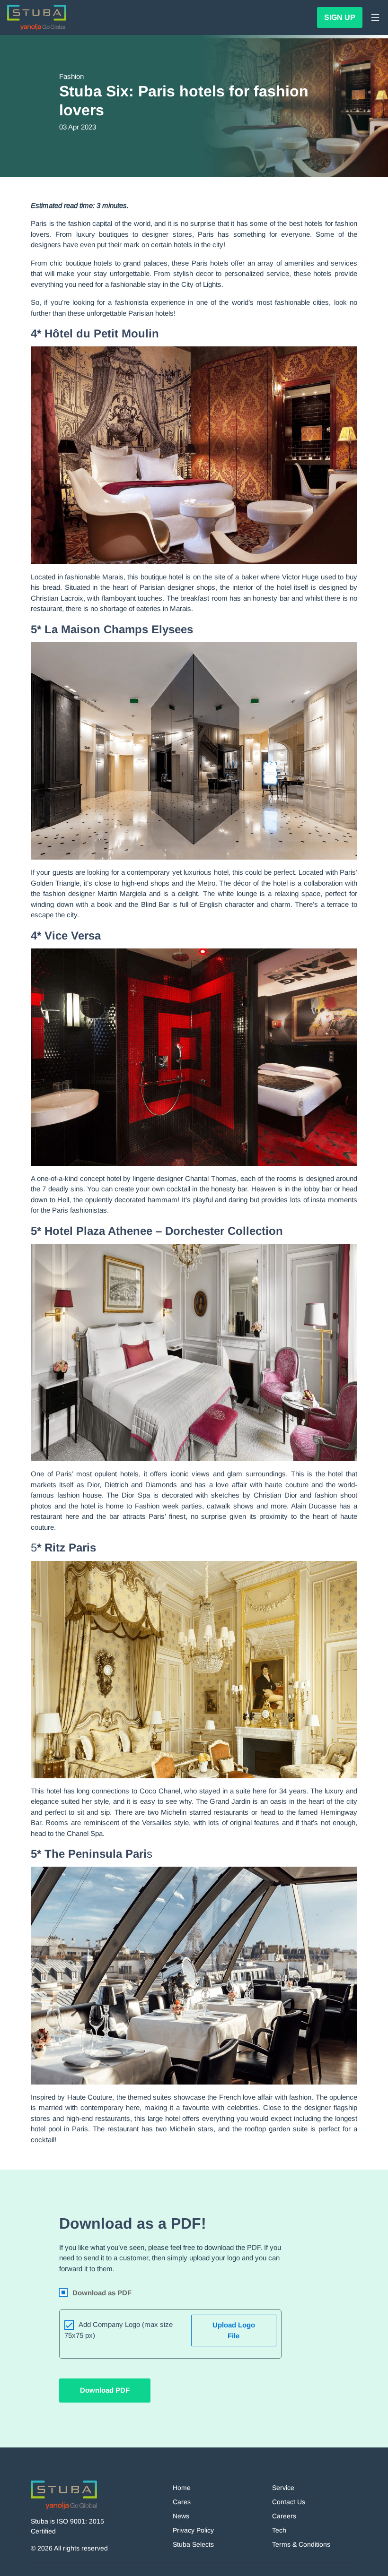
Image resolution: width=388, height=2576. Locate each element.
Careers (284, 2516)
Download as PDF (102, 2293)
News (181, 2516)
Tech (279, 2530)
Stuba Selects (193, 2544)
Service (283, 2488)
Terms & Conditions (301, 2544)
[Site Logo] (37, 17)
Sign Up (340, 17)
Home (182, 2488)
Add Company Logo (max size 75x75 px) (119, 2330)
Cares (182, 2502)
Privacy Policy (193, 2530)
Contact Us (289, 2502)
